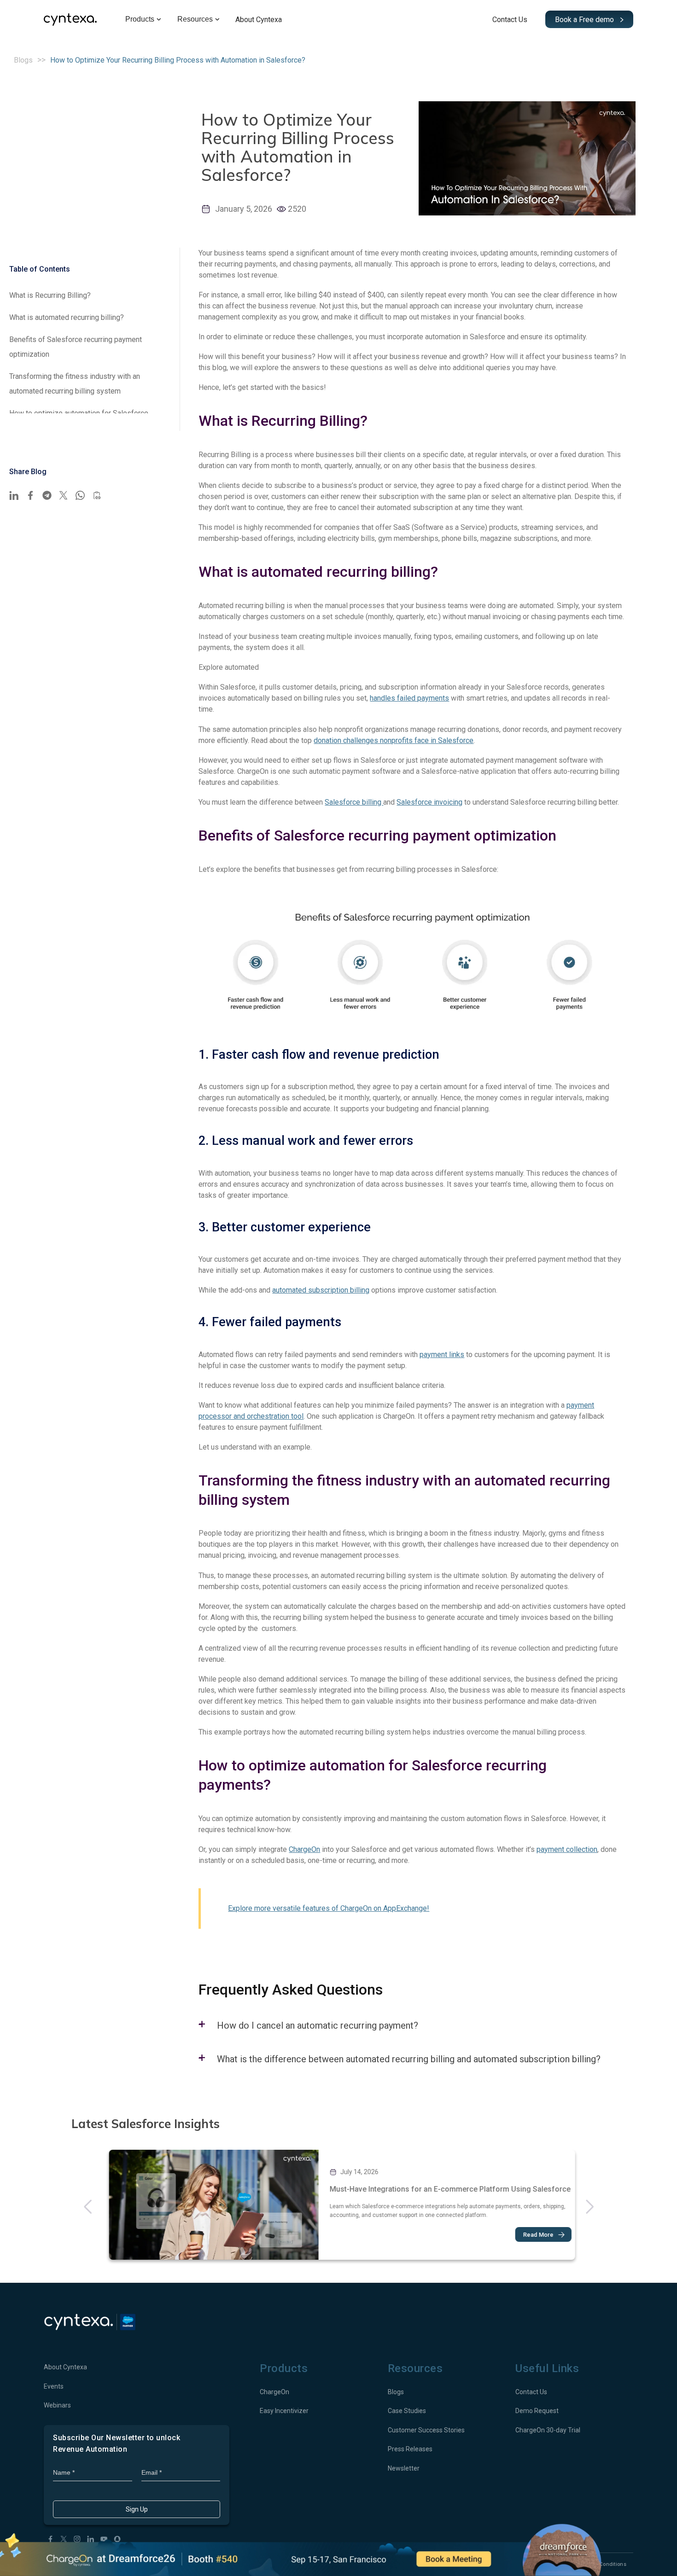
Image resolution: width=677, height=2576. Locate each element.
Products (140, 19)
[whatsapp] (80, 495)
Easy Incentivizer (284, 2411)
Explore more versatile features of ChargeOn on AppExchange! (329, 1908)
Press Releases (410, 2449)
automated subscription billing (321, 1290)
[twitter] (64, 495)
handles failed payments (409, 698)
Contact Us (510, 20)
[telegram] (47, 495)
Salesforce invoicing (429, 802)
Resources (195, 19)
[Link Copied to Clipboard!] (97, 495)
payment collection (567, 1849)
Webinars (57, 2405)
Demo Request (537, 2411)
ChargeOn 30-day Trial (548, 2430)
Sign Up (137, 2509)
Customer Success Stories (426, 2430)
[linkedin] (14, 495)
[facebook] (30, 495)
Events (54, 2386)
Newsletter (404, 2468)
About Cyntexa (259, 20)
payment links (442, 1355)
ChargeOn (304, 1849)
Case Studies (407, 2411)
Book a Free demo (585, 20)
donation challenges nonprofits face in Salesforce (394, 740)
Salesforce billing (354, 802)
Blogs (23, 60)
